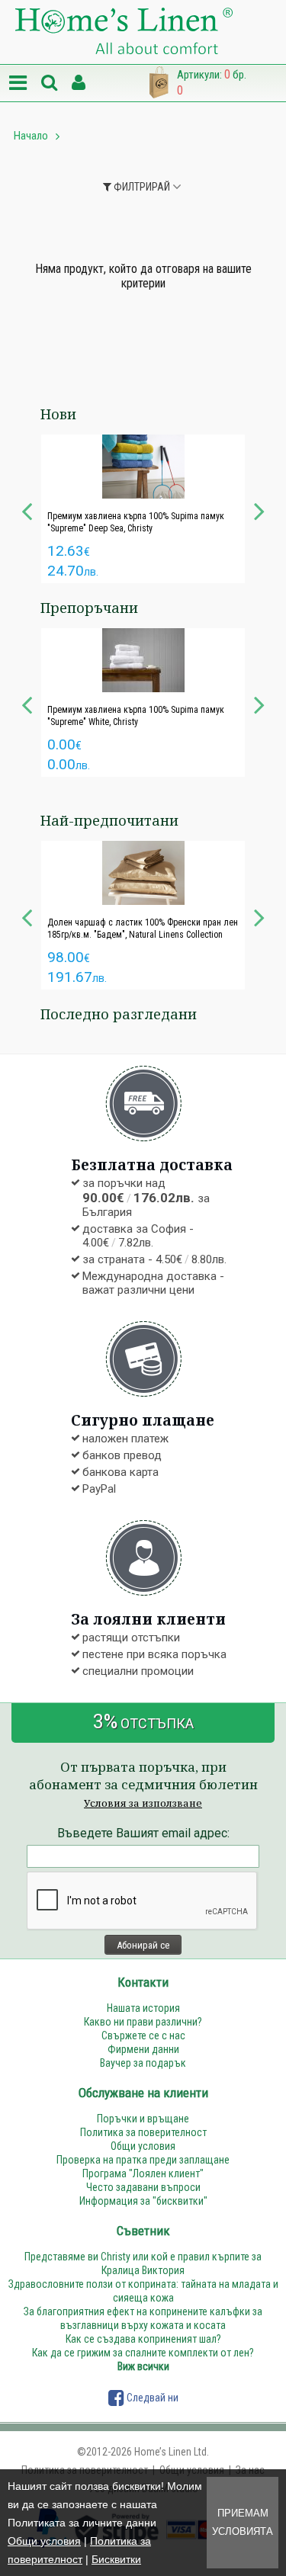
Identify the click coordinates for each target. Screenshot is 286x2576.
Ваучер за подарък (143, 2063)
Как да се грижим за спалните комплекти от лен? (143, 2353)
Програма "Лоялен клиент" (143, 2173)
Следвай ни (151, 2398)
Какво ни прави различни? (143, 2022)
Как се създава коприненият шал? (143, 2339)
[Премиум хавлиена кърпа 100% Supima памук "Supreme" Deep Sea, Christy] (143, 467)
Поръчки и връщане (143, 2119)
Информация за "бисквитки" (143, 2201)
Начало (31, 136)
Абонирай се (143, 1945)
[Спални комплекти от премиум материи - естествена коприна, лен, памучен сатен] (124, 32)
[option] (143, 509)
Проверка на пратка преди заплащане (143, 2160)
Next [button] (259, 509)
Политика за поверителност (143, 2132)
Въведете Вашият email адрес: (143, 1833)
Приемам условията (243, 2522)
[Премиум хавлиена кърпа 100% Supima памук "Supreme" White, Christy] (143, 660)
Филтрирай (141, 187)
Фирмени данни (143, 2049)
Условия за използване (143, 1803)
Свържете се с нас (143, 2035)
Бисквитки (116, 2559)
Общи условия (44, 2541)
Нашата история (143, 2008)
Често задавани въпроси (143, 2187)
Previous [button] (27, 509)
